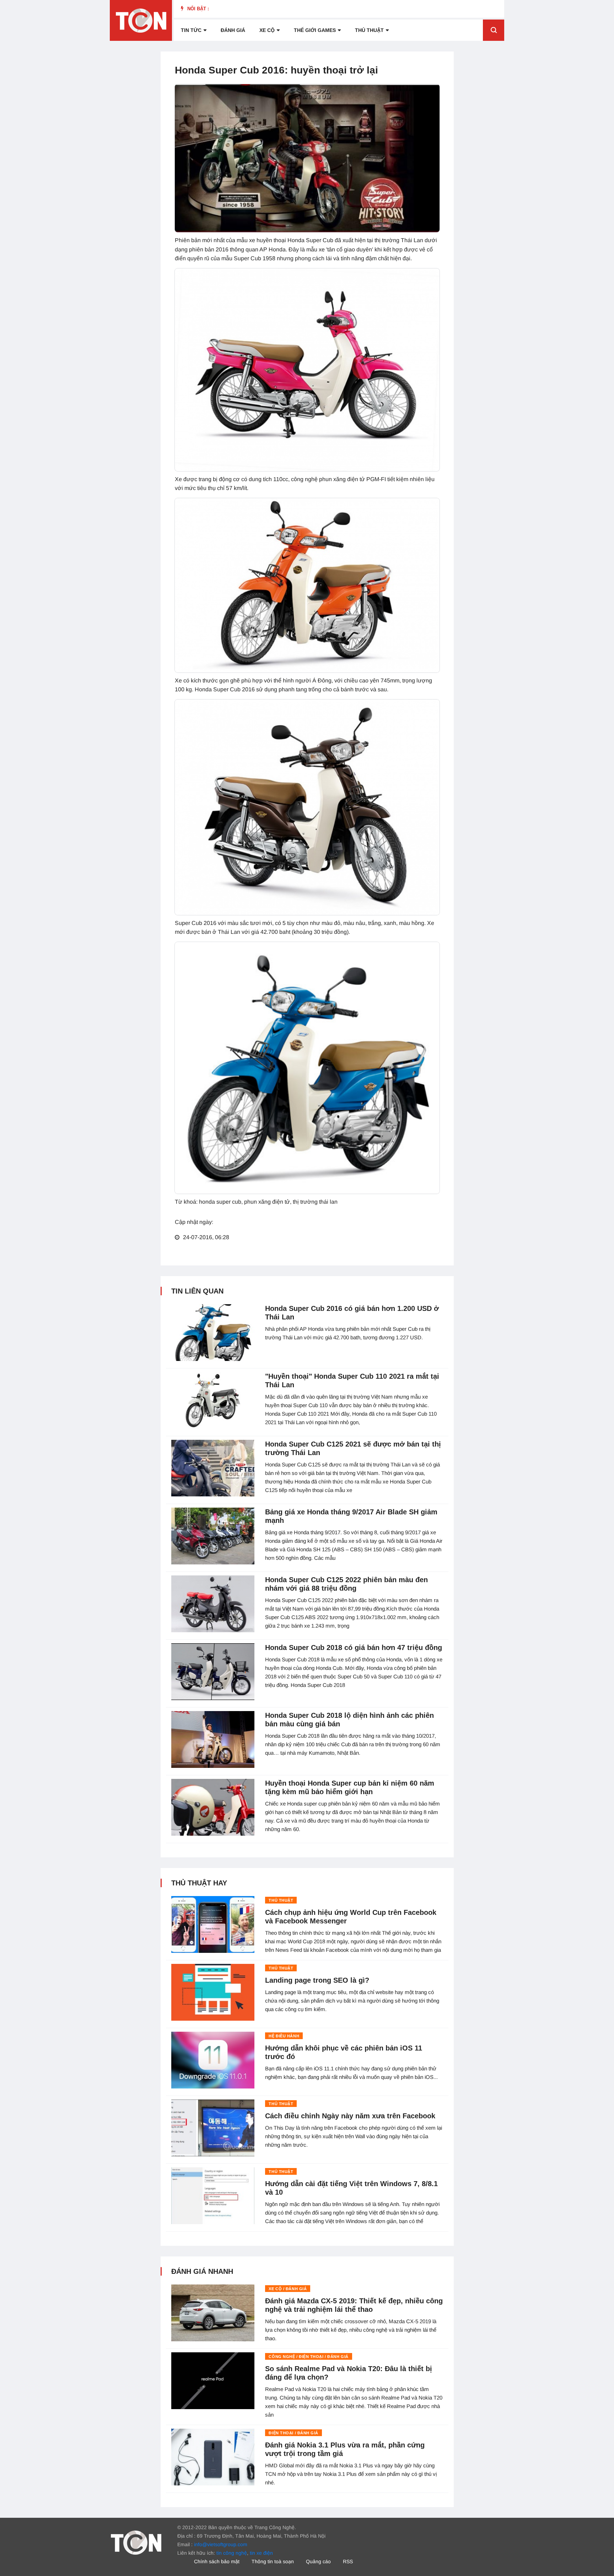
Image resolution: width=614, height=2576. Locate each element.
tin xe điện (261, 2553)
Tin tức (191, 30)
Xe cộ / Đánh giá (288, 2289)
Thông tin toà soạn (273, 2561)
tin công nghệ (232, 2553)
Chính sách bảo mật (217, 2561)
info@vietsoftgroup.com (221, 2544)
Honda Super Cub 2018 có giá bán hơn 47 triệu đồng (354, 1648)
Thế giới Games (315, 30)
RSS (348, 2561)
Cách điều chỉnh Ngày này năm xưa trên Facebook (350, 2116)
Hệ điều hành (284, 2036)
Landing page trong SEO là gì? (317, 1980)
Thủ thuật (369, 30)
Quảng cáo (318, 2561)
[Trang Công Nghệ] (136, 2542)
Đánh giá (233, 30)
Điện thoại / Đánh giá (293, 2433)
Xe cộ (267, 30)
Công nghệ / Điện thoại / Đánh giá (308, 2357)
